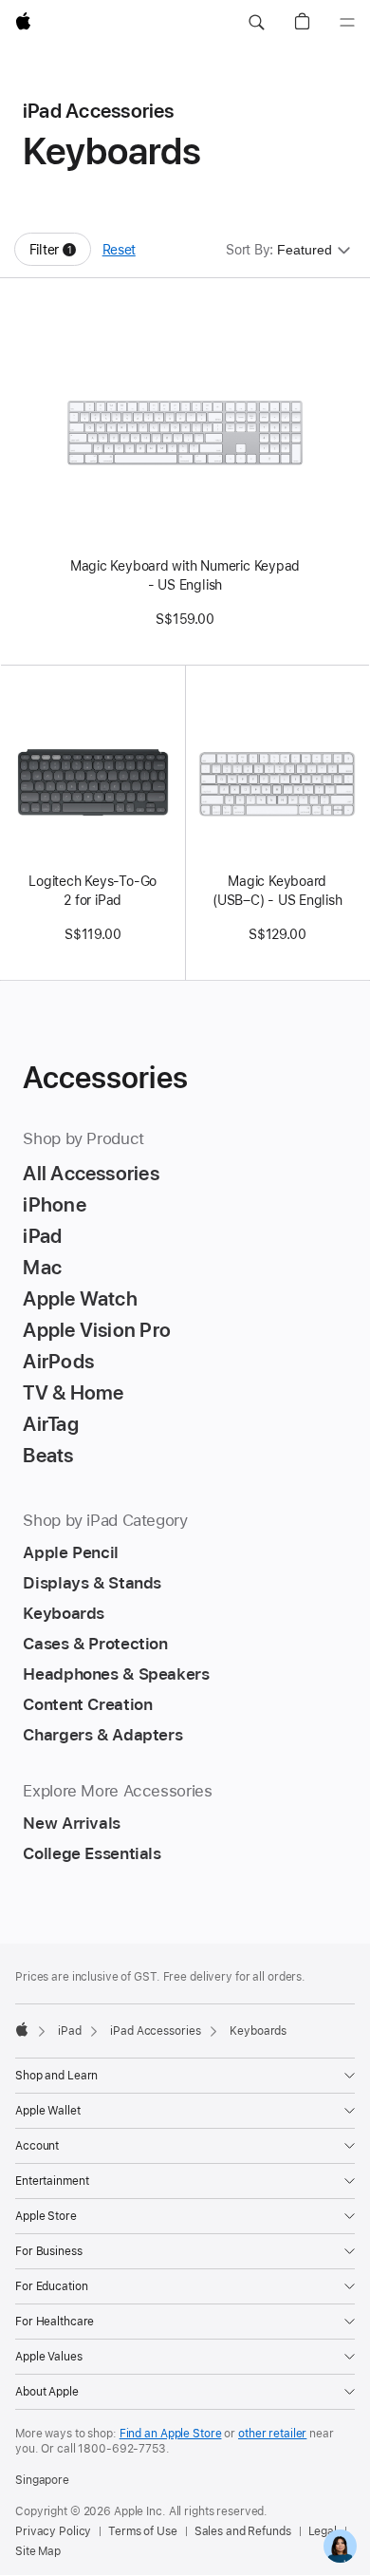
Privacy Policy (53, 2531)
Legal (323, 2531)
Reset (119, 250)
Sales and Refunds (243, 2531)
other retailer (272, 2434)
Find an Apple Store (171, 2434)
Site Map (38, 2551)
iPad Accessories (155, 2031)
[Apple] (22, 2029)
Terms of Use (143, 2531)
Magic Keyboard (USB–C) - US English (277, 891)
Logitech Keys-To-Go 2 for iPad (92, 891)
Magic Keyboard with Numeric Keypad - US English (185, 575)
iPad (70, 2031)
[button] (256, 23)
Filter (60, 254)
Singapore (42, 2480)
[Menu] (347, 23)
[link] (340, 2546)
